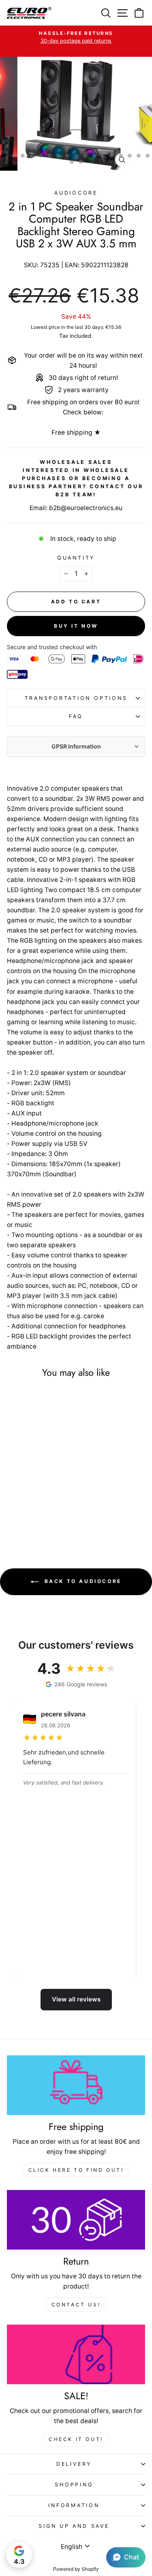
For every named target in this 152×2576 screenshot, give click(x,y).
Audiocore (76, 193)
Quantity (76, 558)
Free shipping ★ (76, 432)
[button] (126, 2557)
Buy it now (76, 626)
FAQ (76, 716)
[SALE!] (76, 2354)
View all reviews (76, 1999)
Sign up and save (74, 2526)
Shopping (74, 2485)
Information (74, 2505)
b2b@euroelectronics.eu (86, 508)
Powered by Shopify (76, 2569)
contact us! (76, 2305)
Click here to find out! (76, 2170)
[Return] (76, 2220)
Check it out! (76, 2439)
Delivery (74, 2464)
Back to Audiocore (82, 1581)
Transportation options (76, 698)
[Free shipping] (76, 2085)
